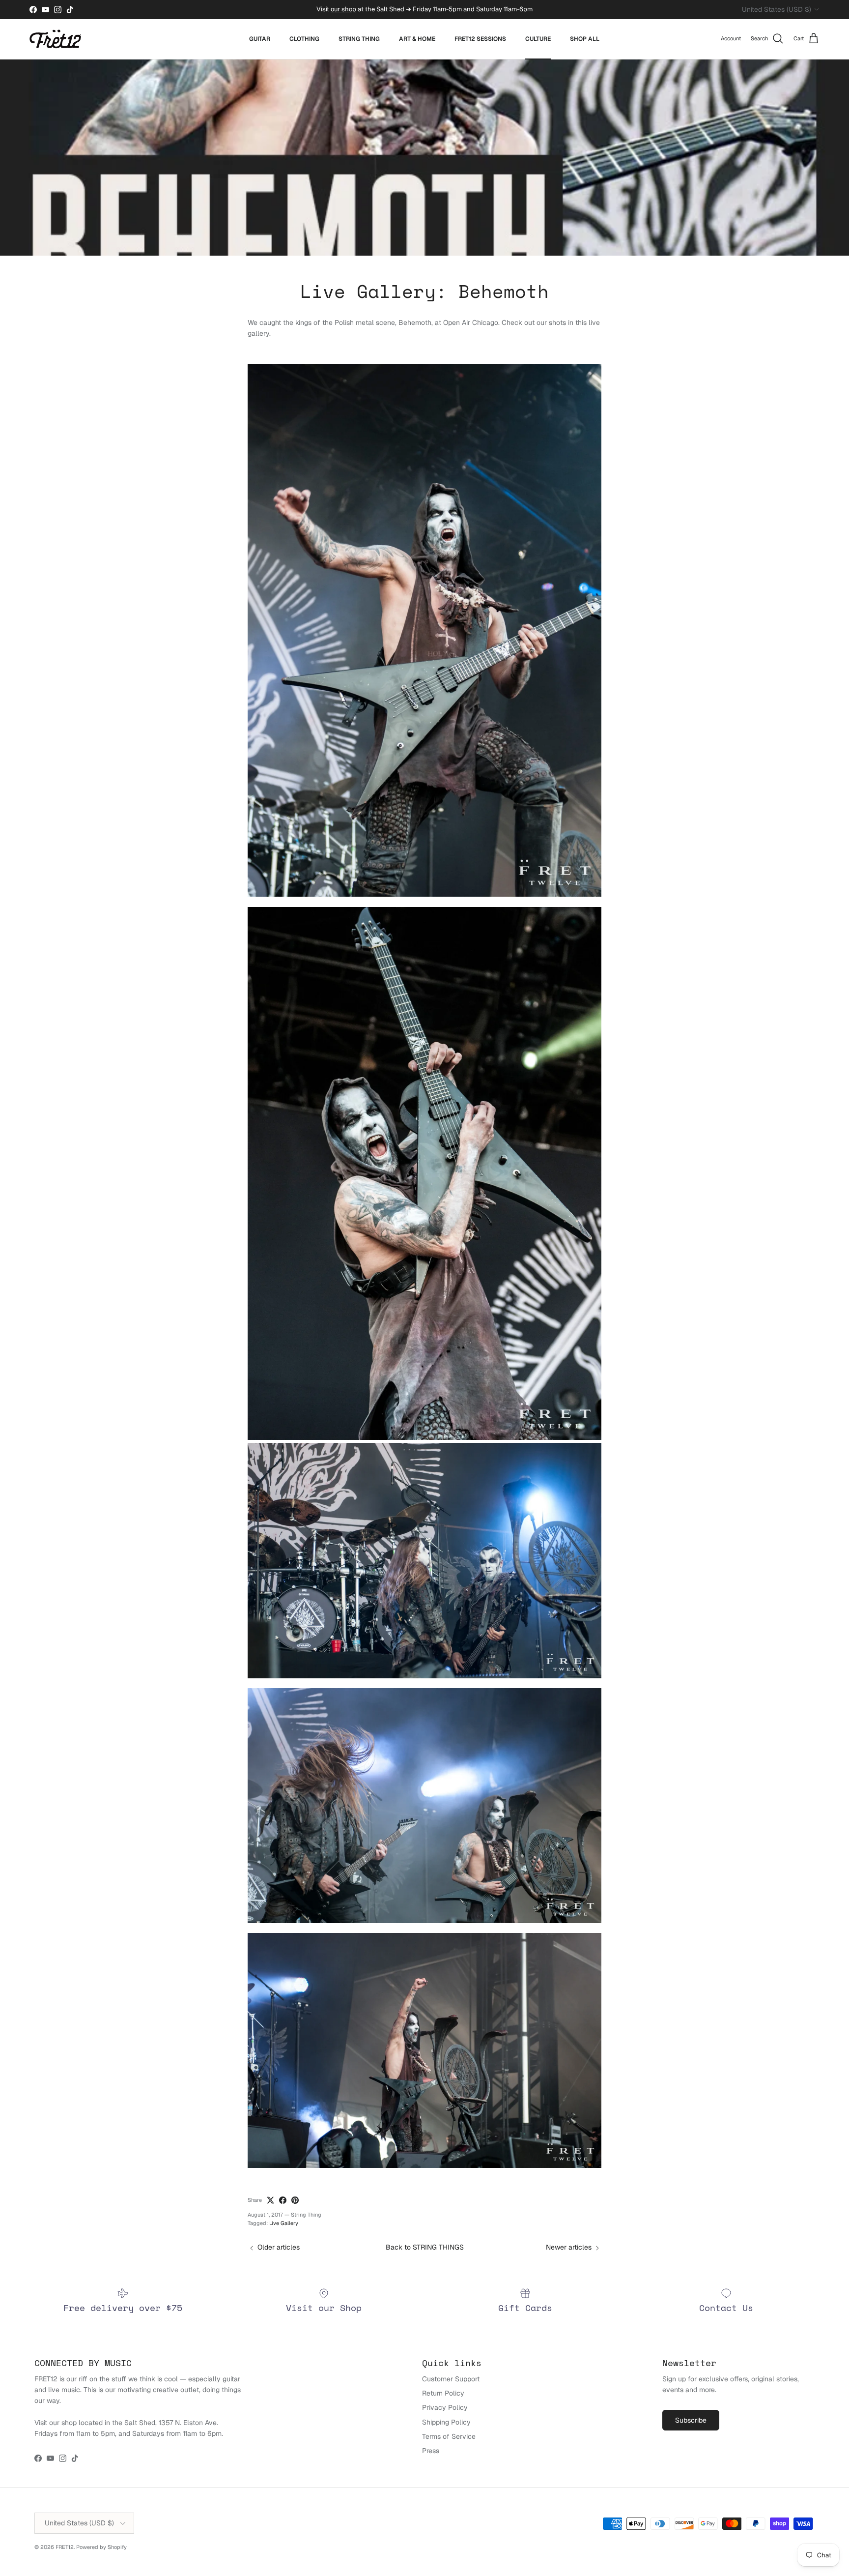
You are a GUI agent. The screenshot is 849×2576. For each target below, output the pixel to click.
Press (431, 2451)
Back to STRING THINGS (425, 2247)
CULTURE (538, 39)
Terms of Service (449, 2436)
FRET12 (65, 2547)
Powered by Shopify (101, 2547)
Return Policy (443, 2393)
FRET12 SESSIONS (480, 39)
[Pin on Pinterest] (295, 2200)
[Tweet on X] (270, 2200)
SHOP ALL (585, 39)
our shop (343, 9)
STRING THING (359, 39)
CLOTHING (304, 39)
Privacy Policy (445, 2407)
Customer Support (451, 2379)
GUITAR (260, 39)
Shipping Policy (446, 2422)
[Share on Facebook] (283, 2200)
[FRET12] (55, 39)
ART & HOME (417, 39)
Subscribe (691, 2420)
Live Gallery (284, 2223)
